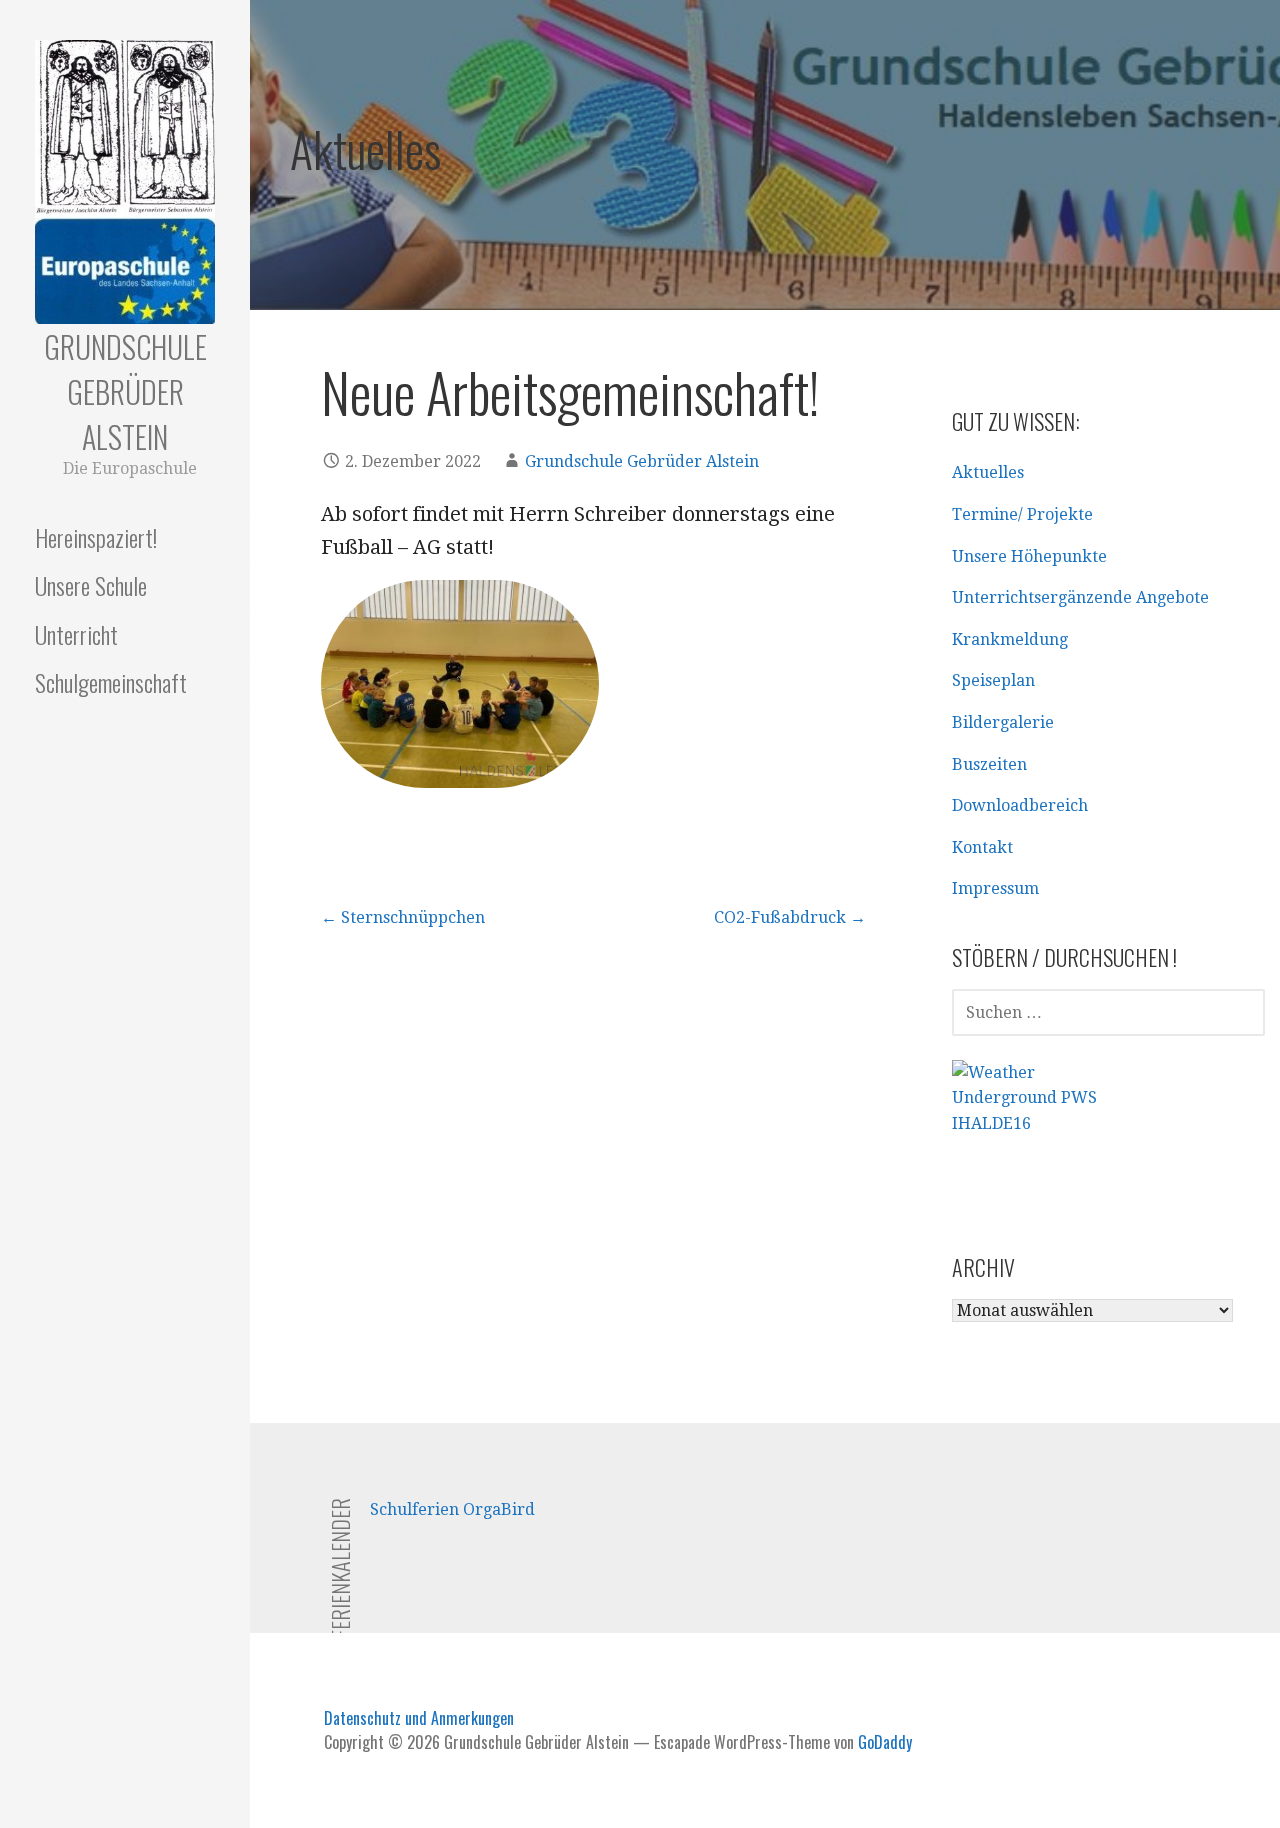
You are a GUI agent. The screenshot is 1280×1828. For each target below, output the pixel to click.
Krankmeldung (1010, 639)
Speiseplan (993, 680)
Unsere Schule (91, 585)
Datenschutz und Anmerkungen (419, 1718)
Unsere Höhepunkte (1029, 556)
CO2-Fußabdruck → (790, 917)
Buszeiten (989, 764)
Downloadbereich (1020, 805)
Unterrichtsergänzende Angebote (1080, 597)
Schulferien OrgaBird (452, 1509)
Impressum (995, 888)
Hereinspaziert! (96, 537)
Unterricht (76, 634)
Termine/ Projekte (1022, 514)
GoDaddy (885, 1742)
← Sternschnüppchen (403, 917)
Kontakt (982, 847)
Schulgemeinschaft (111, 682)
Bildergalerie (1003, 722)
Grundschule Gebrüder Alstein (125, 391)
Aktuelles (988, 472)
